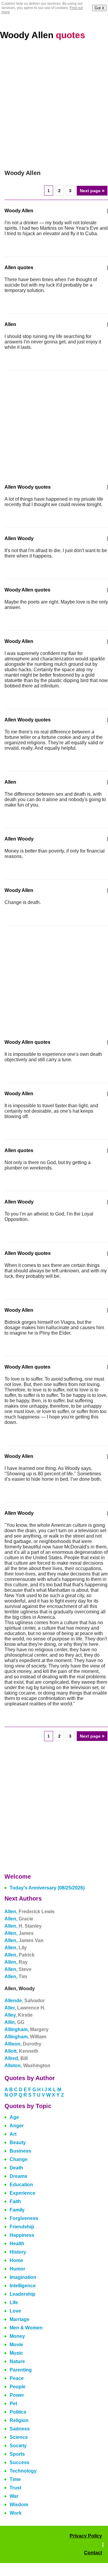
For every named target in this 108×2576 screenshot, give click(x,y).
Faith (15, 2201)
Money (17, 2336)
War (14, 2496)
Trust (15, 2488)
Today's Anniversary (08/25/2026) (47, 1888)
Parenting (21, 2370)
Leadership (22, 2294)
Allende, (25, 2001)
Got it (99, 8)
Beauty (18, 2143)
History (18, 2252)
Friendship (22, 2227)
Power (17, 2395)
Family (17, 2210)
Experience (22, 2193)
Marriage (19, 2319)
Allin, (14, 2022)
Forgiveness (24, 2218)
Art (13, 2134)
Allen (10, 324)
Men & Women (26, 2328)
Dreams (18, 2176)
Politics (18, 2412)
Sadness (20, 2429)
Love (15, 2311)
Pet (13, 2404)
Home (16, 2260)
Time (15, 2479)
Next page (92, 191)
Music (16, 2353)
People (18, 2387)
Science (19, 2437)
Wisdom (19, 2505)
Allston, (27, 2066)
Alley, (19, 2015)
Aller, (25, 2008)
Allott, (21, 2051)
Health (17, 2244)
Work (16, 2513)
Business (20, 2151)
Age (14, 2117)
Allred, (16, 2058)
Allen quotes (19, 267)
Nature (17, 2361)
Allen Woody (19, 538)
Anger (17, 2126)
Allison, (23, 2044)
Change (19, 2159)
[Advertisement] (54, 105)
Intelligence (23, 2286)
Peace (17, 2378)
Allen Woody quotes (28, 487)
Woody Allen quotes (27, 590)
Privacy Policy (86, 2536)
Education (21, 2185)
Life (14, 2302)
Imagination (23, 2277)
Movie (16, 2345)
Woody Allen (43, 35)
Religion (19, 2420)
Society (18, 2446)
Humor (17, 2269)
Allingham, (27, 2029)
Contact (93, 2553)
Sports (17, 2454)
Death (16, 2168)
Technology (23, 2471)
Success (19, 2462)
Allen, (30, 1912)
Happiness (22, 2235)
